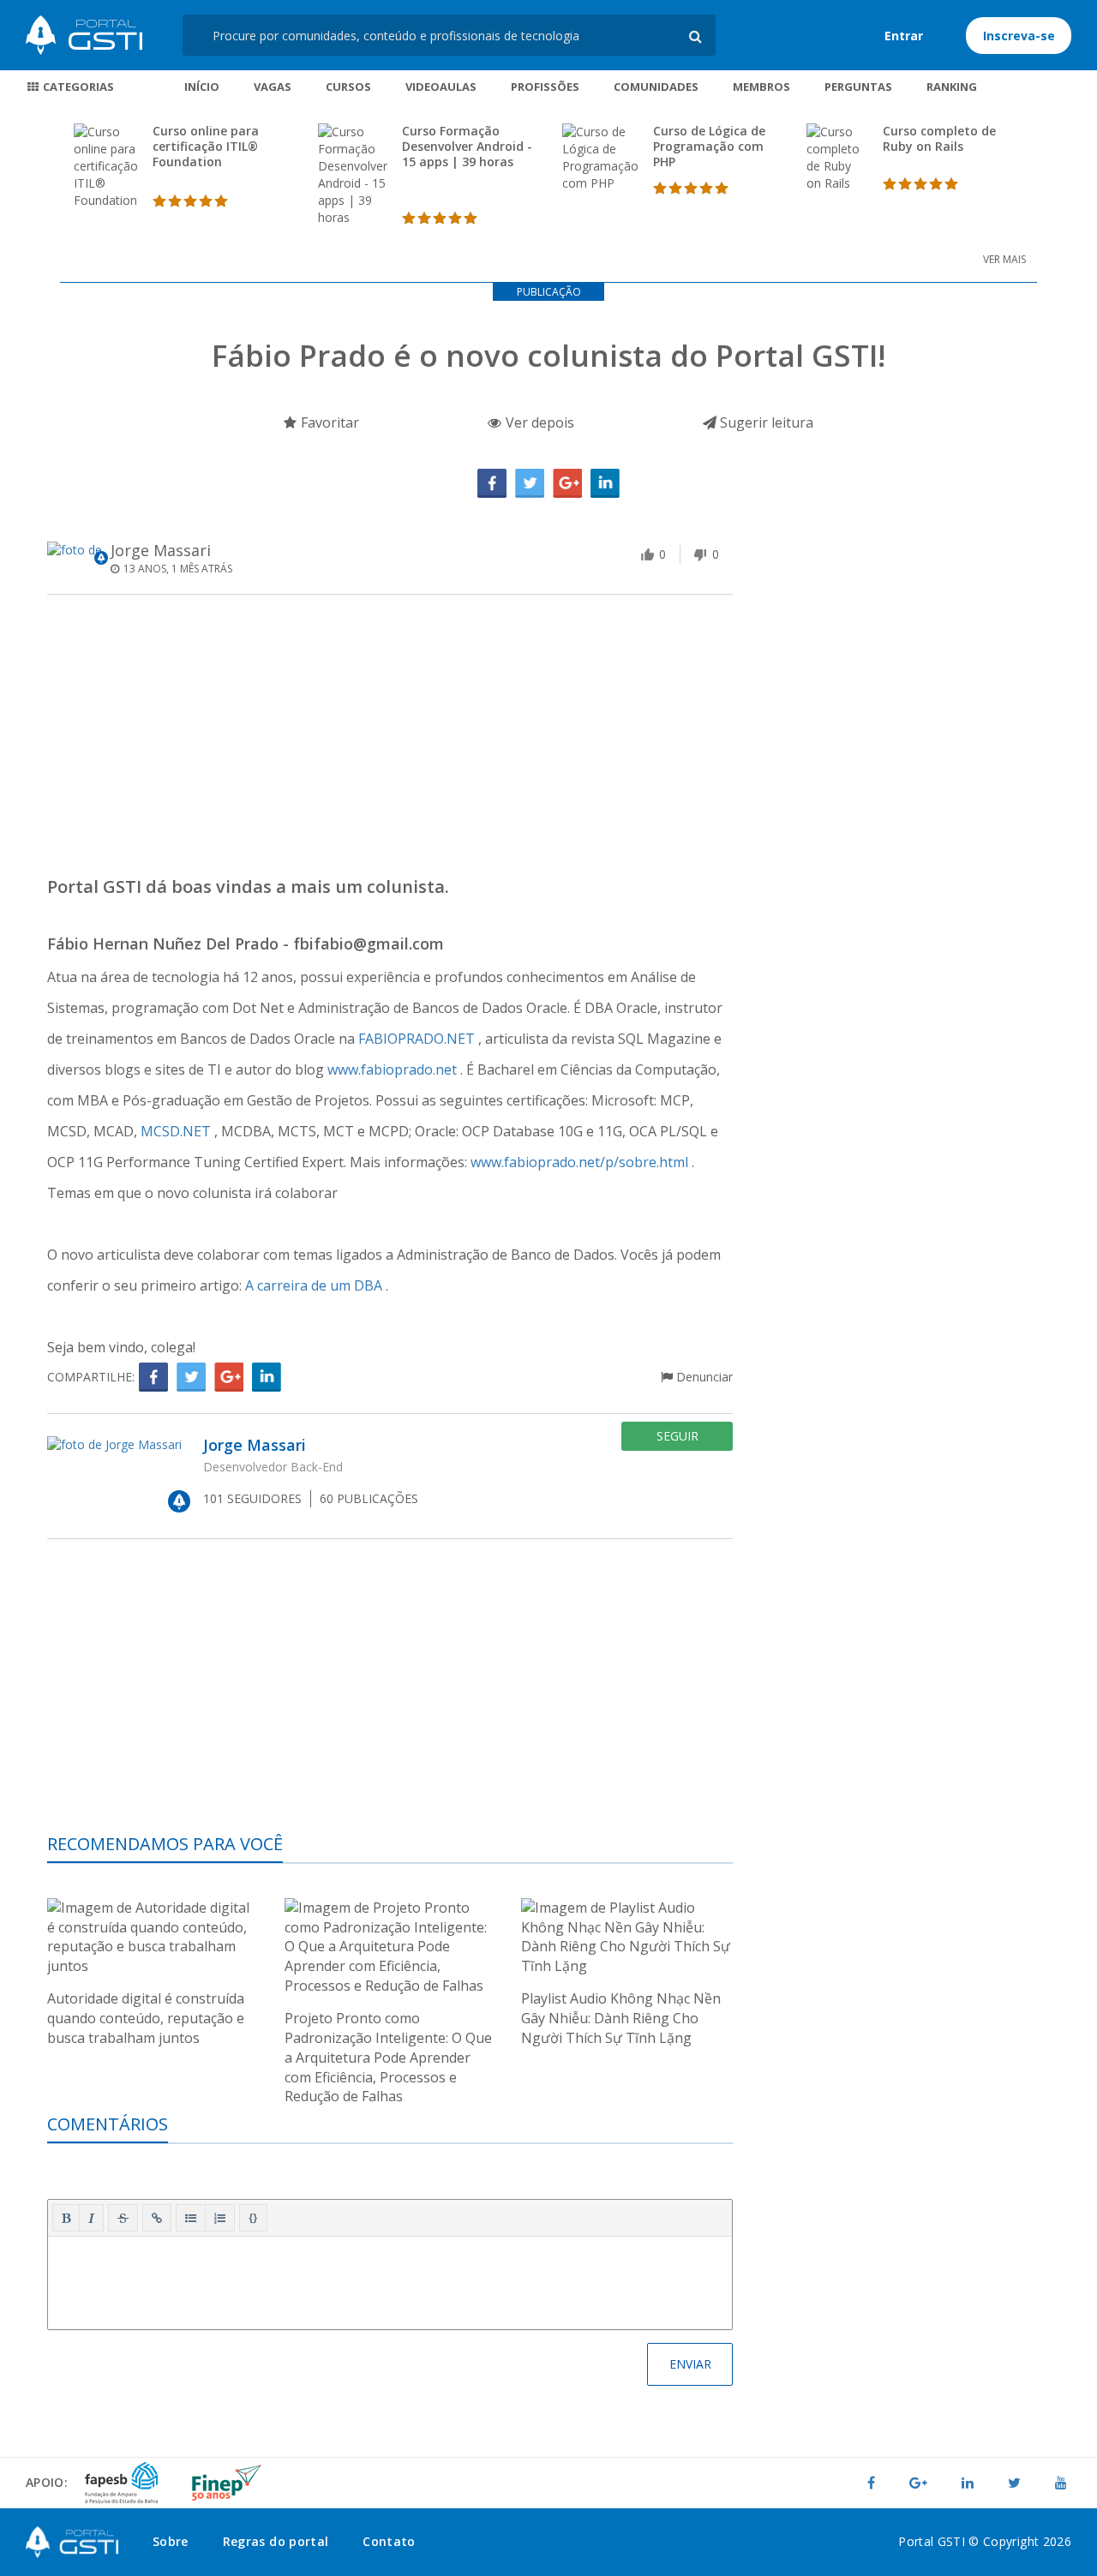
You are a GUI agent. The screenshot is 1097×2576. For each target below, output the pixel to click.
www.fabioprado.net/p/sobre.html (581, 1162)
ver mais (1004, 259)
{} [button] (253, 2217)
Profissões (545, 87)
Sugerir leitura (765, 422)
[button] (66, 2218)
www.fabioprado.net (394, 1069)
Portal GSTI (84, 35)
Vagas (273, 87)
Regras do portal (276, 2541)
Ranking (952, 87)
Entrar (904, 36)
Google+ (567, 483)
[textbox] (390, 2279)
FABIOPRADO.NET (418, 1039)
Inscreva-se (1019, 36)
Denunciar (703, 1377)
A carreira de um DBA (315, 1285)
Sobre (171, 2541)
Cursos (348, 87)
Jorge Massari (161, 550)
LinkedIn (605, 483)
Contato (389, 2541)
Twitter (530, 483)
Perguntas (858, 87)
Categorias (77, 87)
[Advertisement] (390, 740)
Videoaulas (441, 87)
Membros (761, 87)
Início (202, 87)
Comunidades (656, 87)
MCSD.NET (177, 1131)
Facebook (492, 483)
